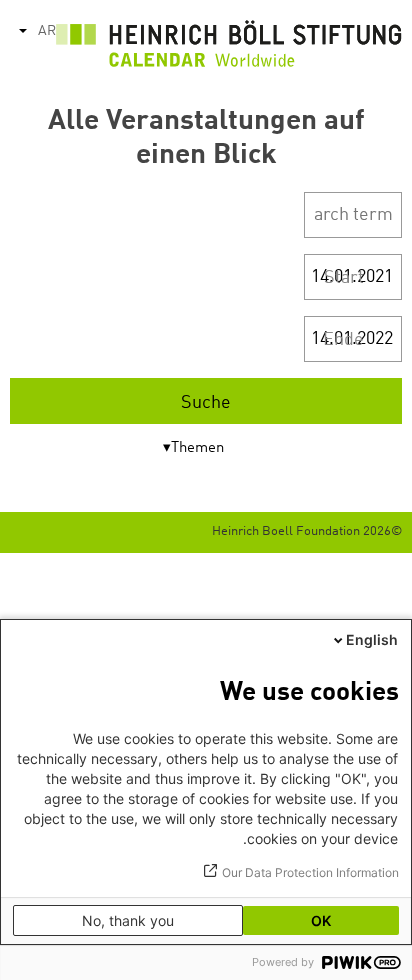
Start (344, 278)
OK (321, 920)
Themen (197, 448)
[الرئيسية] (229, 48)
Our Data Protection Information (310, 872)
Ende (343, 340)
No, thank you (128, 920)
